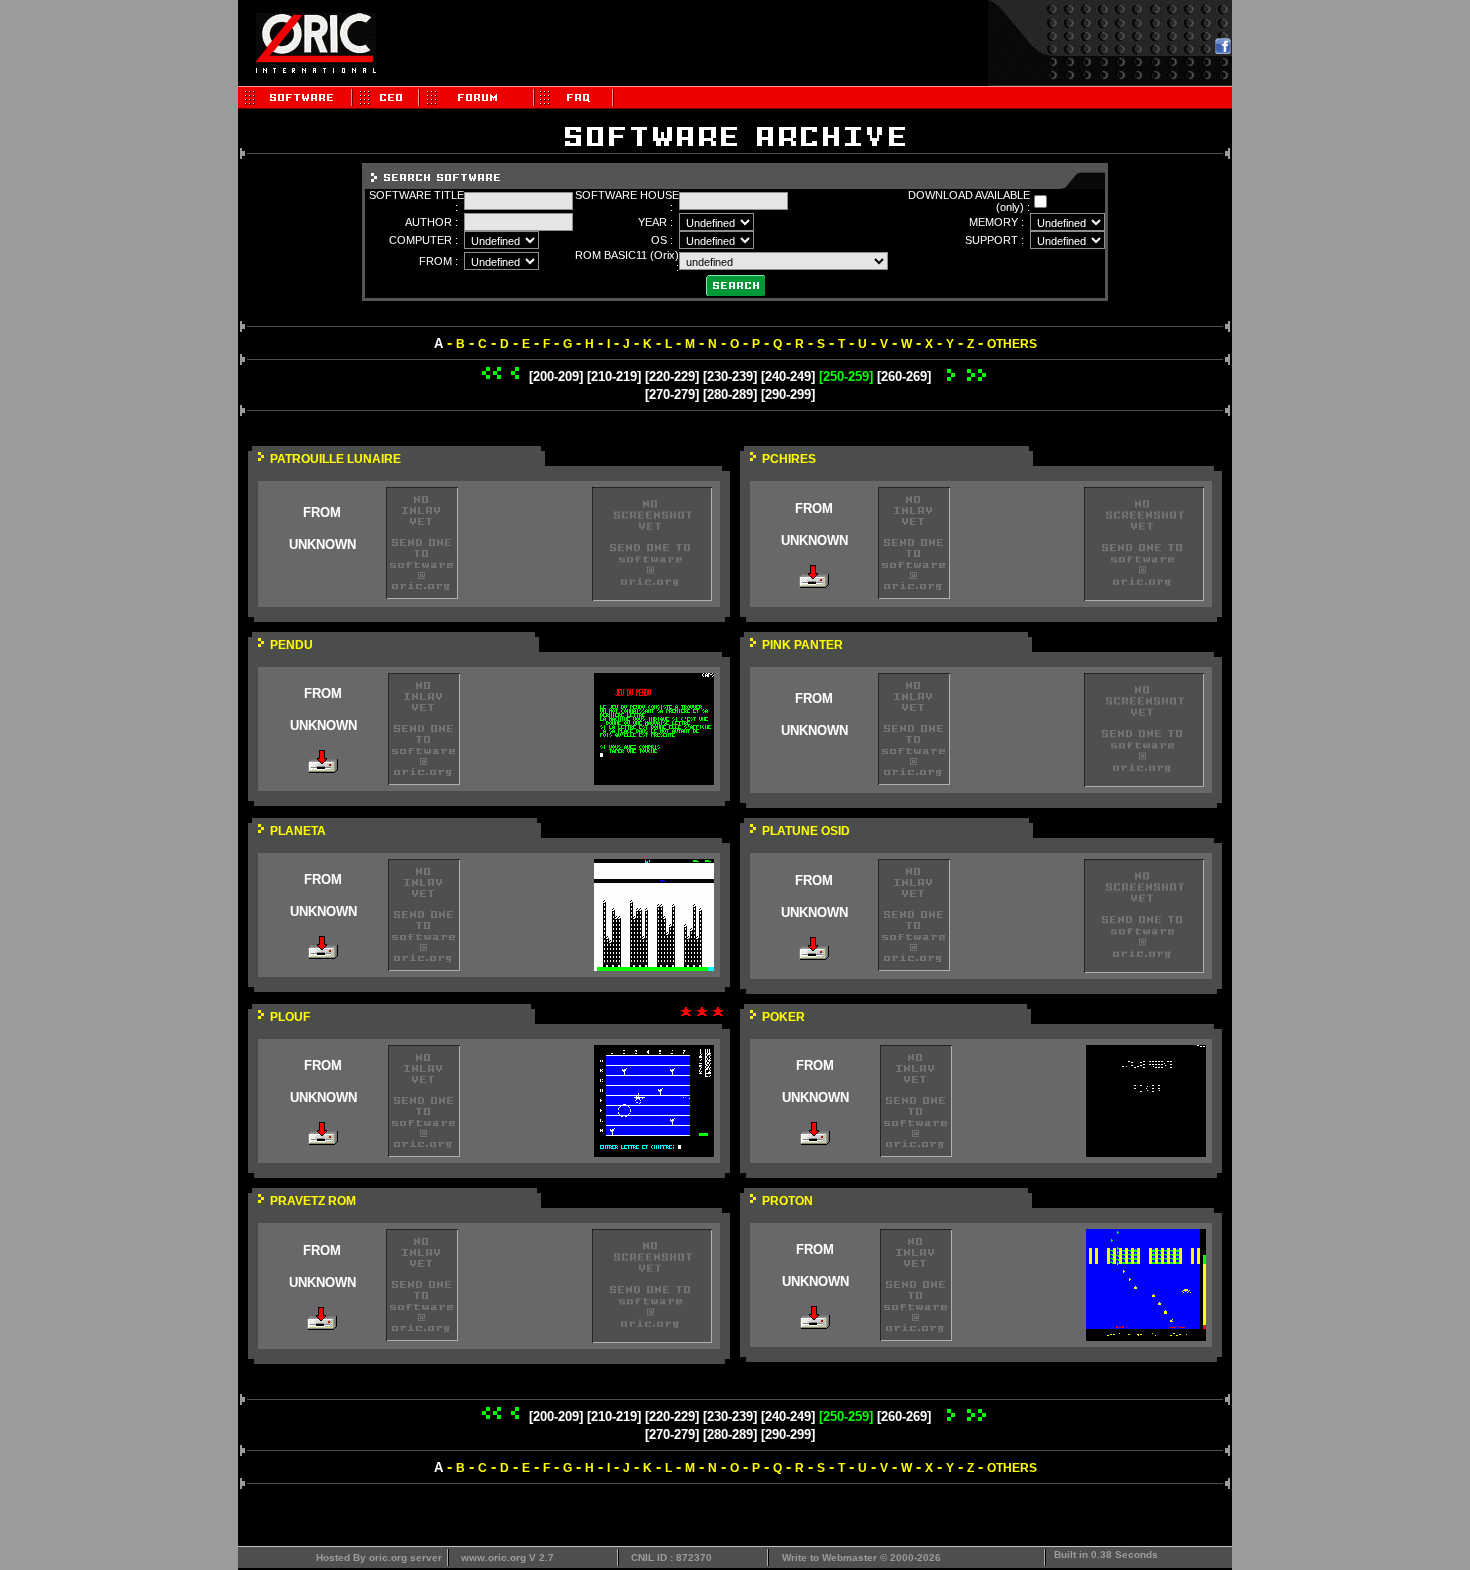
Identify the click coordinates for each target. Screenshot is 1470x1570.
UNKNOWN (322, 544)
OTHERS (1012, 344)
